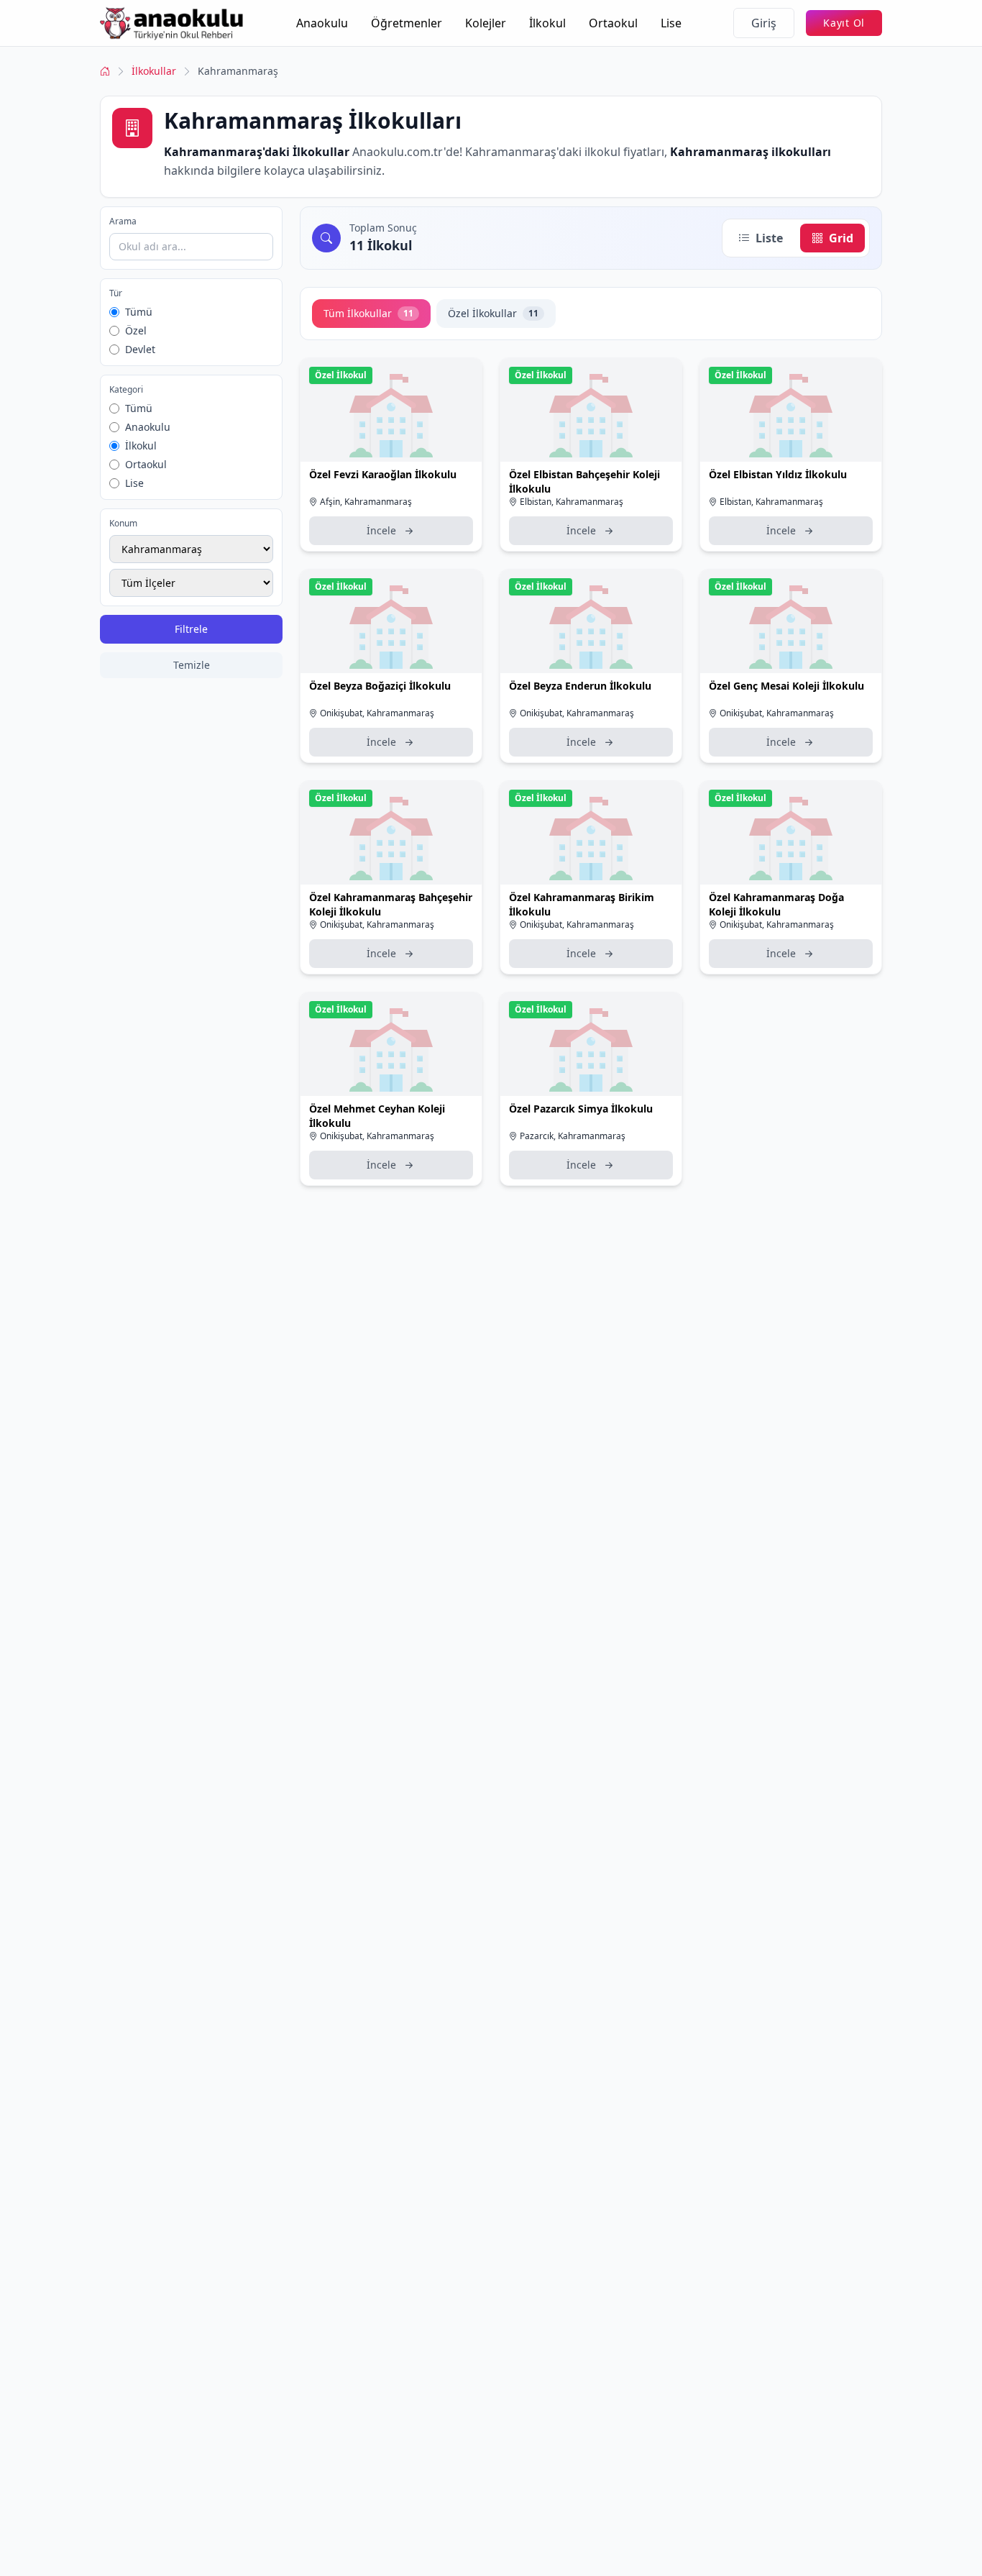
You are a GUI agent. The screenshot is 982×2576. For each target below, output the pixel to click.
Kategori (126, 390)
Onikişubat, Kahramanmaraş (377, 713)
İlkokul (547, 23)
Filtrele (191, 629)
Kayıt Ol (844, 23)
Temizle (192, 665)
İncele (381, 530)
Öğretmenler (407, 23)
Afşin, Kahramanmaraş (366, 502)
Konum (123, 524)
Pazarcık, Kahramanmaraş (573, 1136)
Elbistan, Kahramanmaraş (572, 502)
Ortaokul (613, 23)
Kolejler (486, 23)
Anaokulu (322, 23)
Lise (671, 23)
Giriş (764, 23)
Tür (116, 293)
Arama (123, 221)
